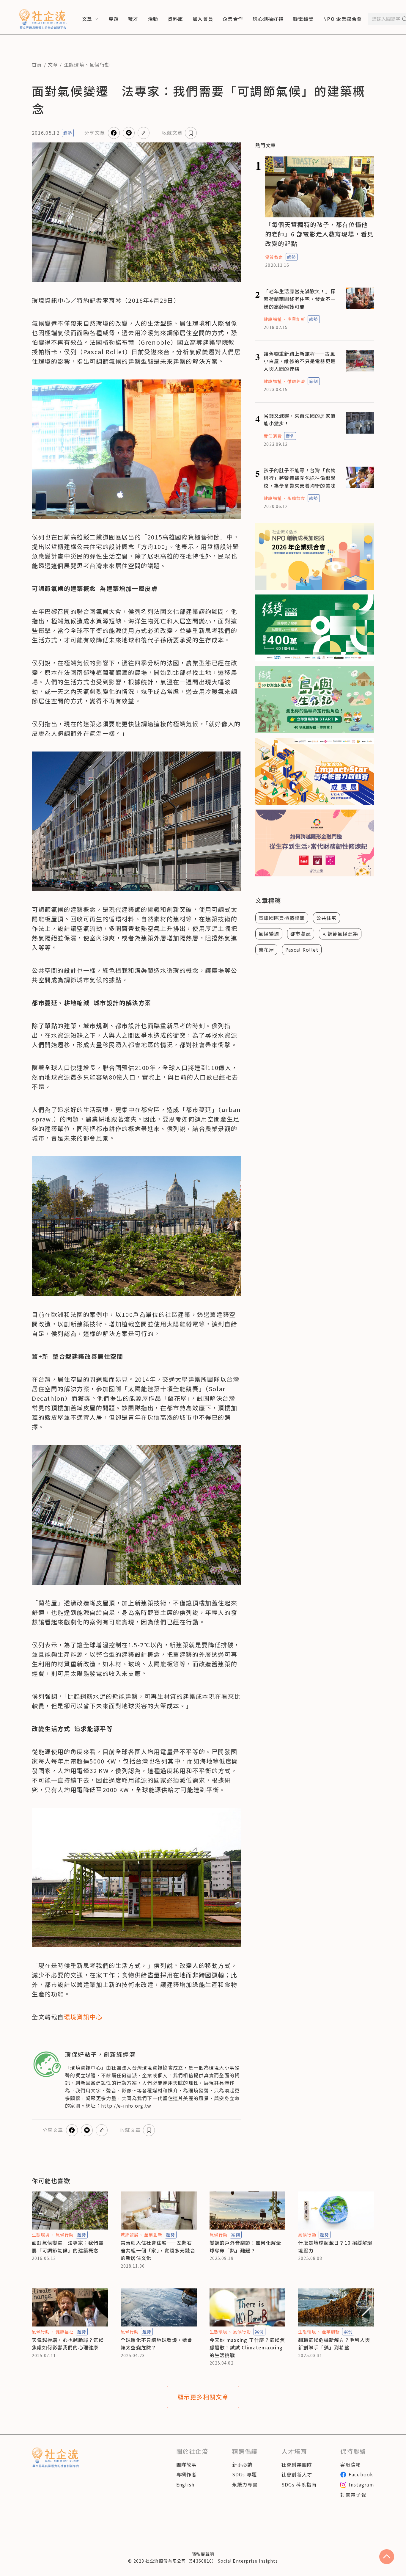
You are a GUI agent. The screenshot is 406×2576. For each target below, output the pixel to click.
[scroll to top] (387, 2557)
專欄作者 (187, 2474)
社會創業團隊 (297, 2464)
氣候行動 (100, 65)
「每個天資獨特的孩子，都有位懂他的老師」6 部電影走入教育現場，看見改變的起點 (319, 234)
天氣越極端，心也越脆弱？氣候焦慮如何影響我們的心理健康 (68, 2344)
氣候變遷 (269, 934)
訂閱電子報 (353, 2495)
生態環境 (74, 65)
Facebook (361, 2474)
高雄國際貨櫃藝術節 (282, 918)
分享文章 (95, 133)
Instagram (361, 2484)
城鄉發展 (130, 2235)
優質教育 (274, 257)
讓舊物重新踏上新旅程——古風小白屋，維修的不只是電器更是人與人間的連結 (300, 361)
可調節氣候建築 (340, 934)
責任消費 (273, 436)
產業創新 (296, 319)
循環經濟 (296, 381)
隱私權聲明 (203, 2554)
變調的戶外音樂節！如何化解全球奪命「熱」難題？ (246, 2246)
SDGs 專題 (245, 2474)
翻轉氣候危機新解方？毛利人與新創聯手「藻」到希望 (334, 2344)
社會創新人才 (297, 2474)
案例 (314, 381)
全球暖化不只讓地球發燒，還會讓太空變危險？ (157, 2344)
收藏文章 (172, 133)
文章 (53, 65)
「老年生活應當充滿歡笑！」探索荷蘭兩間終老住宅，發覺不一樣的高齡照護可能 (300, 299)
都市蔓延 (301, 934)
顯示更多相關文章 (203, 2397)
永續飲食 (296, 498)
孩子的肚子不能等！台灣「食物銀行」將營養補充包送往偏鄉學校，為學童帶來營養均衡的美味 (300, 478)
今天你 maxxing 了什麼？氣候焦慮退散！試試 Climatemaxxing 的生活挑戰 (247, 2347)
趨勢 (68, 133)
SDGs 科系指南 (299, 2484)
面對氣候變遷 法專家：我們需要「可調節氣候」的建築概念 (68, 2246)
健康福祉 (273, 319)
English (185, 2484)
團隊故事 (187, 2464)
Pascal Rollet (302, 950)
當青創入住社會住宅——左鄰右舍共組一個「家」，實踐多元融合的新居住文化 (158, 2250)
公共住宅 (326, 918)
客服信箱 (351, 2464)
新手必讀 (242, 2464)
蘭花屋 (266, 950)
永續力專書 (245, 2484)
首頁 (37, 65)
